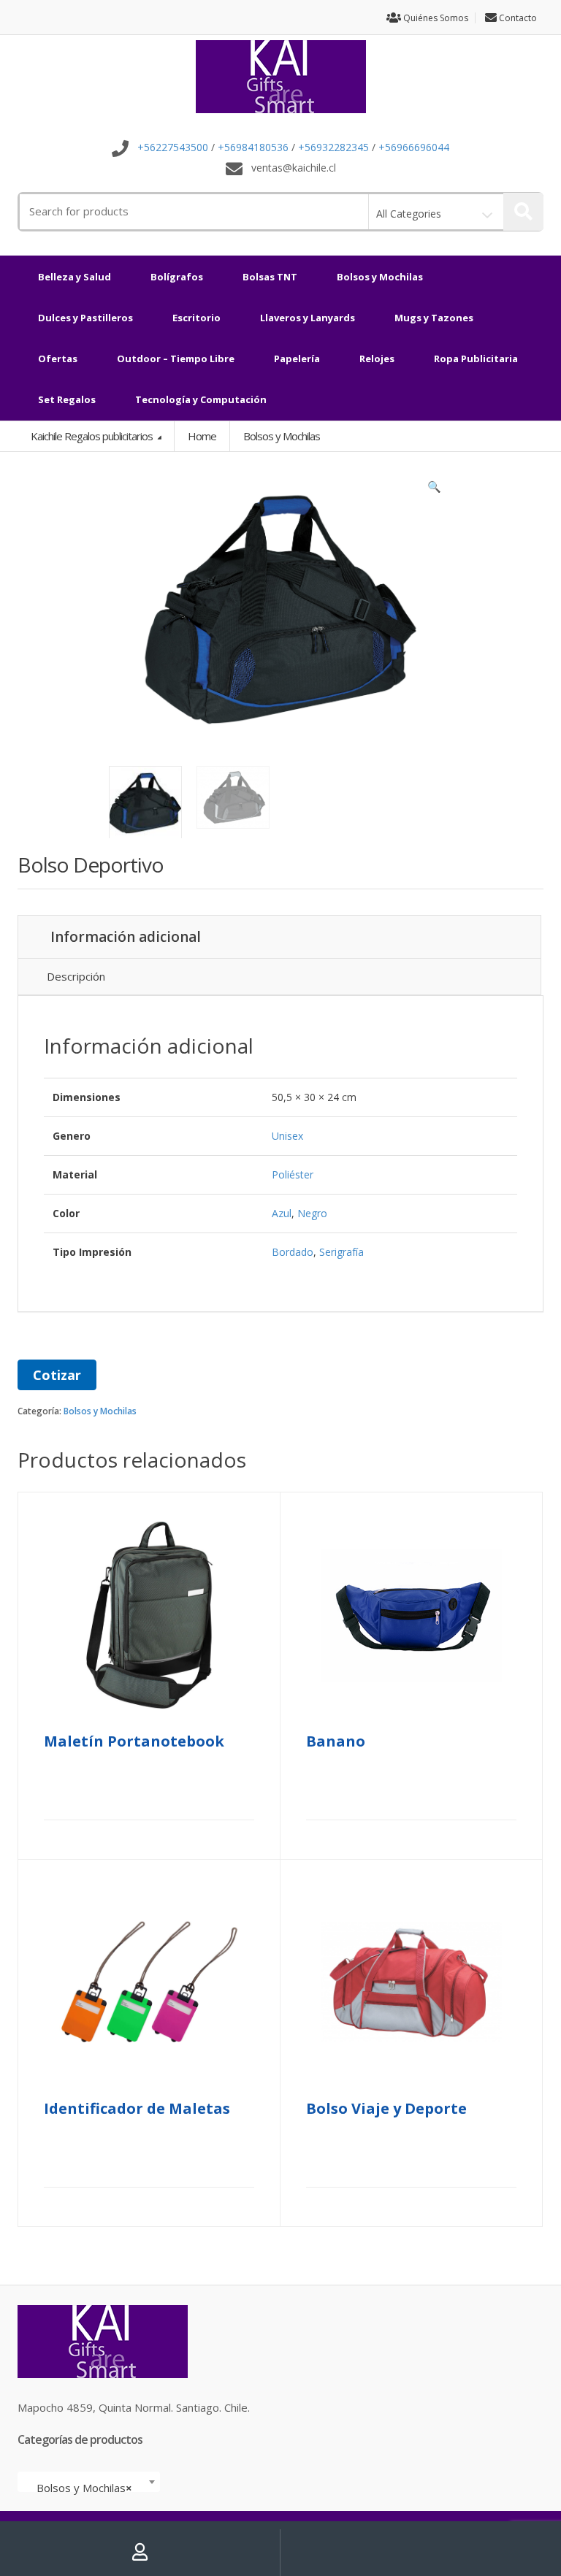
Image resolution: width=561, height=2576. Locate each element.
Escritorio (196, 318)
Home (202, 436)
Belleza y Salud (75, 277)
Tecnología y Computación (201, 399)
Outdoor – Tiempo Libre (176, 359)
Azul (282, 1213)
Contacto (517, 18)
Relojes (377, 359)
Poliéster (293, 1174)
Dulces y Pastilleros (85, 318)
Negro (312, 1213)
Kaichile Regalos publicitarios (93, 436)
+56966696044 (414, 148)
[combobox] (89, 2482)
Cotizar (57, 1375)
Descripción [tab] (76, 976)
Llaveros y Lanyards (308, 318)
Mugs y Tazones (434, 318)
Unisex (287, 1136)
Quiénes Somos (435, 18)
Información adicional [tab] (126, 937)
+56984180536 (253, 148)
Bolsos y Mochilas (380, 277)
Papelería (297, 359)
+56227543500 (173, 148)
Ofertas (58, 359)
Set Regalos (67, 399)
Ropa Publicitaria (476, 359)
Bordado (293, 1252)
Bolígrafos (177, 277)
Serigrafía (341, 1252)
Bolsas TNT (270, 277)
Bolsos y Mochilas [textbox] (84, 2488)
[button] (434, 490)
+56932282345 (333, 148)
